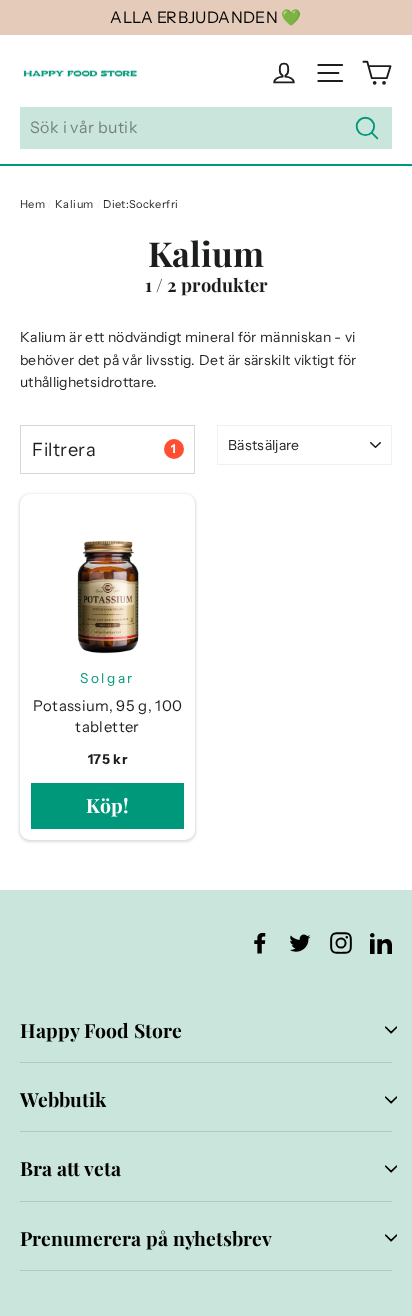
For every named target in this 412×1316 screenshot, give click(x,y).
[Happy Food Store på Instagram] (341, 941)
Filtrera (104, 449)
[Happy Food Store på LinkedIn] (381, 941)
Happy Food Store (101, 1030)
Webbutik (63, 1099)
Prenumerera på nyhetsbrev (146, 1238)
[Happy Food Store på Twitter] (300, 941)
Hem (32, 204)
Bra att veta (70, 1168)
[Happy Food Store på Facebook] (260, 941)
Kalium (74, 204)
